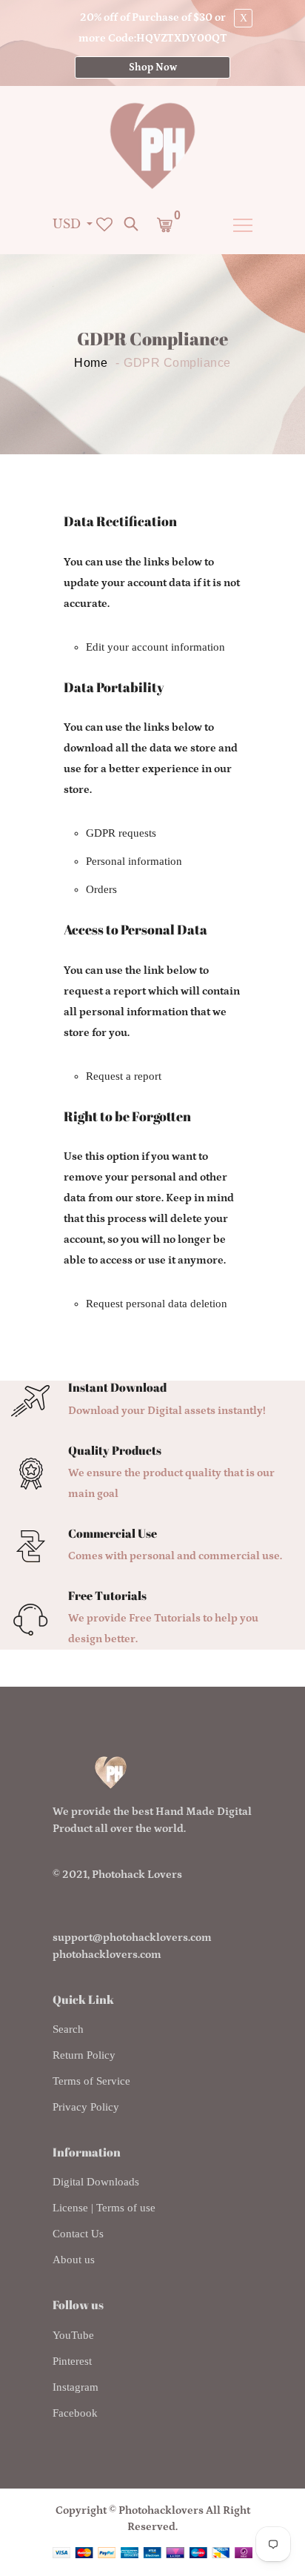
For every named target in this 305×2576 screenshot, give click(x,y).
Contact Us (78, 2234)
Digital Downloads (96, 2182)
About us (74, 2260)
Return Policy (84, 2055)
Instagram (76, 2387)
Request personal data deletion (157, 1304)
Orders (101, 889)
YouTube (73, 2335)
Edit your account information (155, 647)
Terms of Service (91, 2081)
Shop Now (153, 67)
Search (68, 2029)
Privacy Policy (86, 2107)
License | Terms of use (104, 2208)
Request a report (124, 1076)
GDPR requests (121, 833)
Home (91, 363)
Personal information (134, 861)
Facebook (75, 2413)
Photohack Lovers (137, 1875)
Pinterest (72, 2361)
